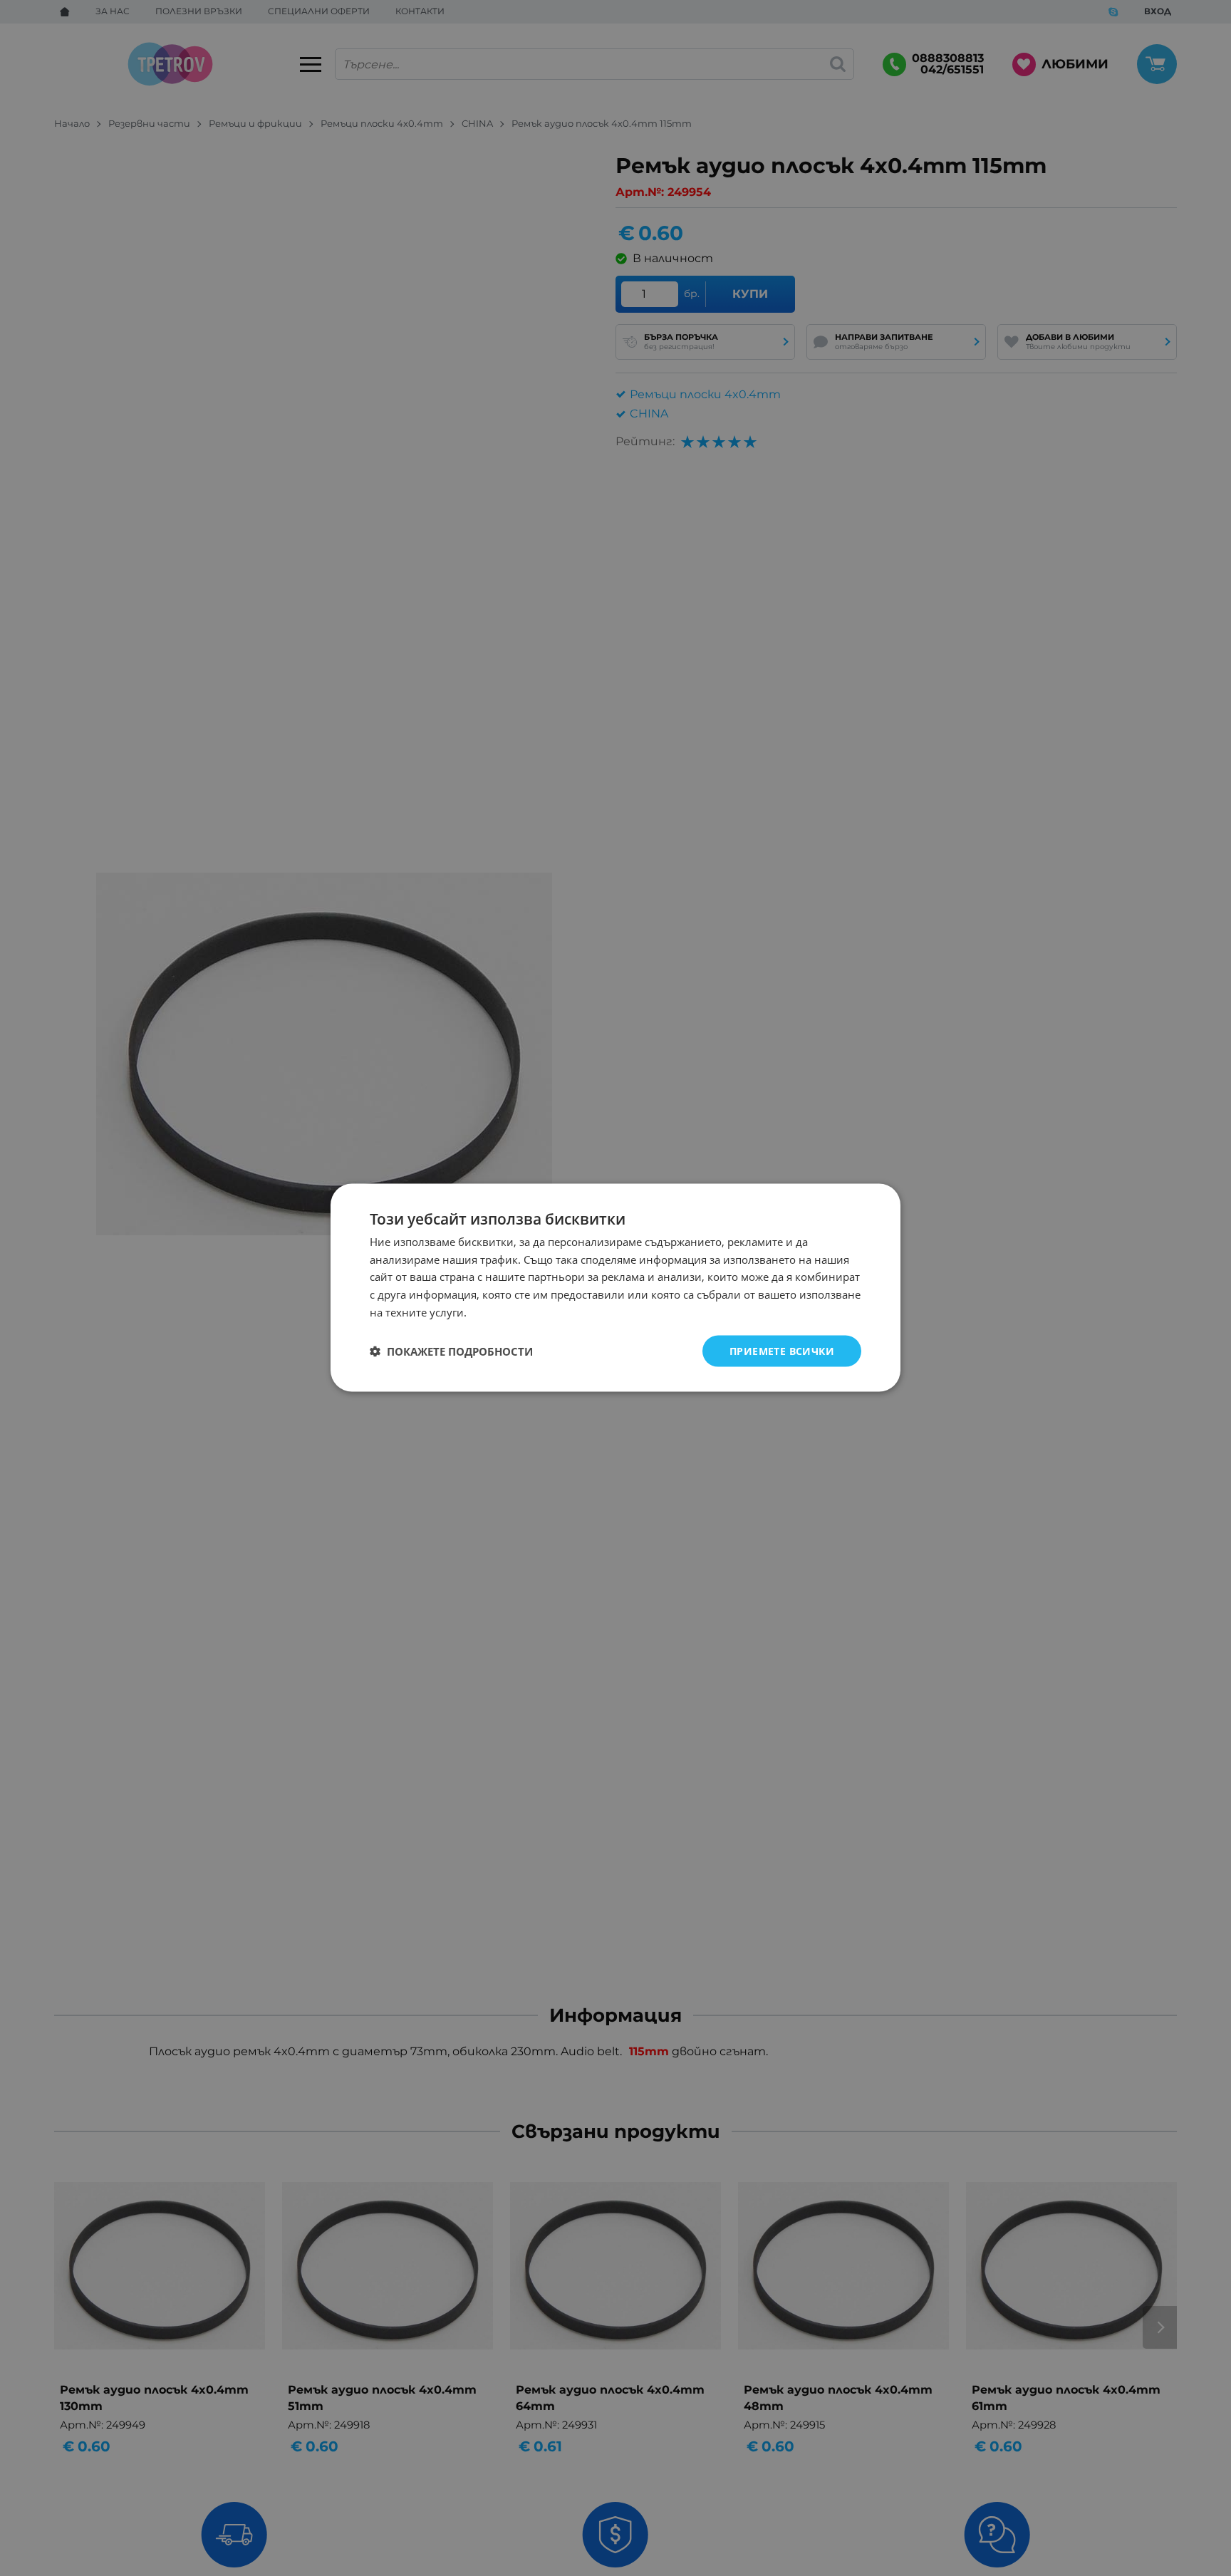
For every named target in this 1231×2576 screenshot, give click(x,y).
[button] (451, 1351)
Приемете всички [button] (782, 1351)
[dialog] (615, 1288)
